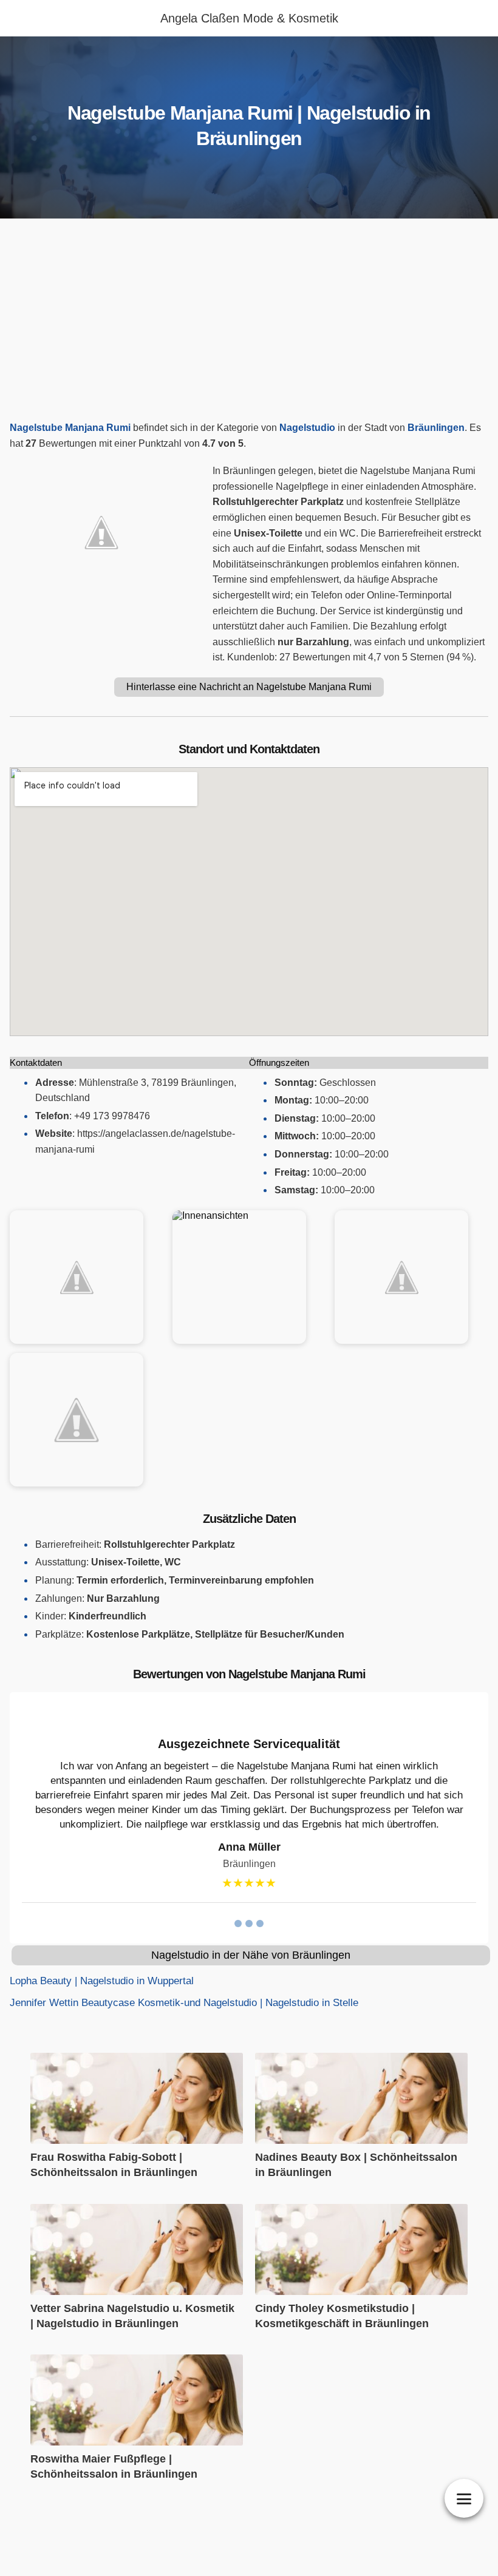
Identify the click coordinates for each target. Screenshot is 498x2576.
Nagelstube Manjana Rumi (70, 428)
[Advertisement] (249, 323)
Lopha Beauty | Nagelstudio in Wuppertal (102, 1981)
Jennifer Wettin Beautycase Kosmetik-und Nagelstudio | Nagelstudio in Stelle (184, 2003)
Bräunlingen (436, 428)
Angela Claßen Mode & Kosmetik (249, 18)
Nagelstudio (307, 428)
